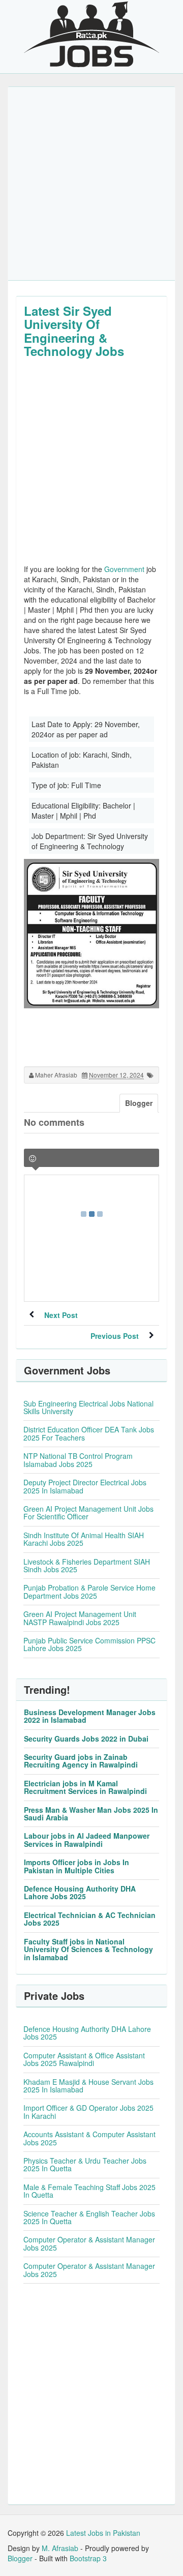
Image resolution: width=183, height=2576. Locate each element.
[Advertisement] (91, 184)
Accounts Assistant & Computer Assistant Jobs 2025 (89, 2138)
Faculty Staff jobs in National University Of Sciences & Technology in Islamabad (88, 1949)
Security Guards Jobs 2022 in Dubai (86, 1739)
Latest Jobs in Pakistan (103, 2533)
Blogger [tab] (139, 1103)
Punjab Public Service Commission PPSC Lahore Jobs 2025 (89, 1644)
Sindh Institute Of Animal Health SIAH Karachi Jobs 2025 (84, 1539)
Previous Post (115, 1336)
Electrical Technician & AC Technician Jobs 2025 (90, 1919)
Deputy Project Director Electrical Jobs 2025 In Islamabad (85, 1486)
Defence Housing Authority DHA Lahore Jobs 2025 (80, 1892)
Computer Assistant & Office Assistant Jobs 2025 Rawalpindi (84, 2059)
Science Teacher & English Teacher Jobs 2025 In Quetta (89, 2217)
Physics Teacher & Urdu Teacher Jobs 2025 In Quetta (85, 2164)
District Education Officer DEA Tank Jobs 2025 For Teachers (89, 1433)
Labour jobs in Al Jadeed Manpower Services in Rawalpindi (87, 1839)
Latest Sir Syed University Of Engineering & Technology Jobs (74, 331)
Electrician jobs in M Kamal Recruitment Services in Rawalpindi (85, 1787)
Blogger (20, 2558)
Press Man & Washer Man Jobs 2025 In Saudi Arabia (91, 1814)
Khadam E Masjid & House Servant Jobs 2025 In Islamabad (88, 2086)
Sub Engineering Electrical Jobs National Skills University (88, 1407)
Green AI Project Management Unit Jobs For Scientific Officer (88, 1512)
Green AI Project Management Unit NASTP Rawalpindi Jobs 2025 (80, 1618)
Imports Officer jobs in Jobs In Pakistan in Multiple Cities (77, 1866)
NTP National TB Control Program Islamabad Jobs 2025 (78, 1460)
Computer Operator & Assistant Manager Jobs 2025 (89, 2243)
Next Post (61, 1315)
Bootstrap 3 (88, 2558)
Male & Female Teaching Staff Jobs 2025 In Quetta (89, 2191)
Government (124, 569)
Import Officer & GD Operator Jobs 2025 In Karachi (88, 2111)
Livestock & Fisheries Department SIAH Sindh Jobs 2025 (87, 1565)
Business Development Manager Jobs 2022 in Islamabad (90, 1716)
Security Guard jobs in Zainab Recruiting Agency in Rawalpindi (81, 1761)
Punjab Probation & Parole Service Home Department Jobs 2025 (89, 1591)
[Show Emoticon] (33, 1159)
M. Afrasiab (60, 2548)
